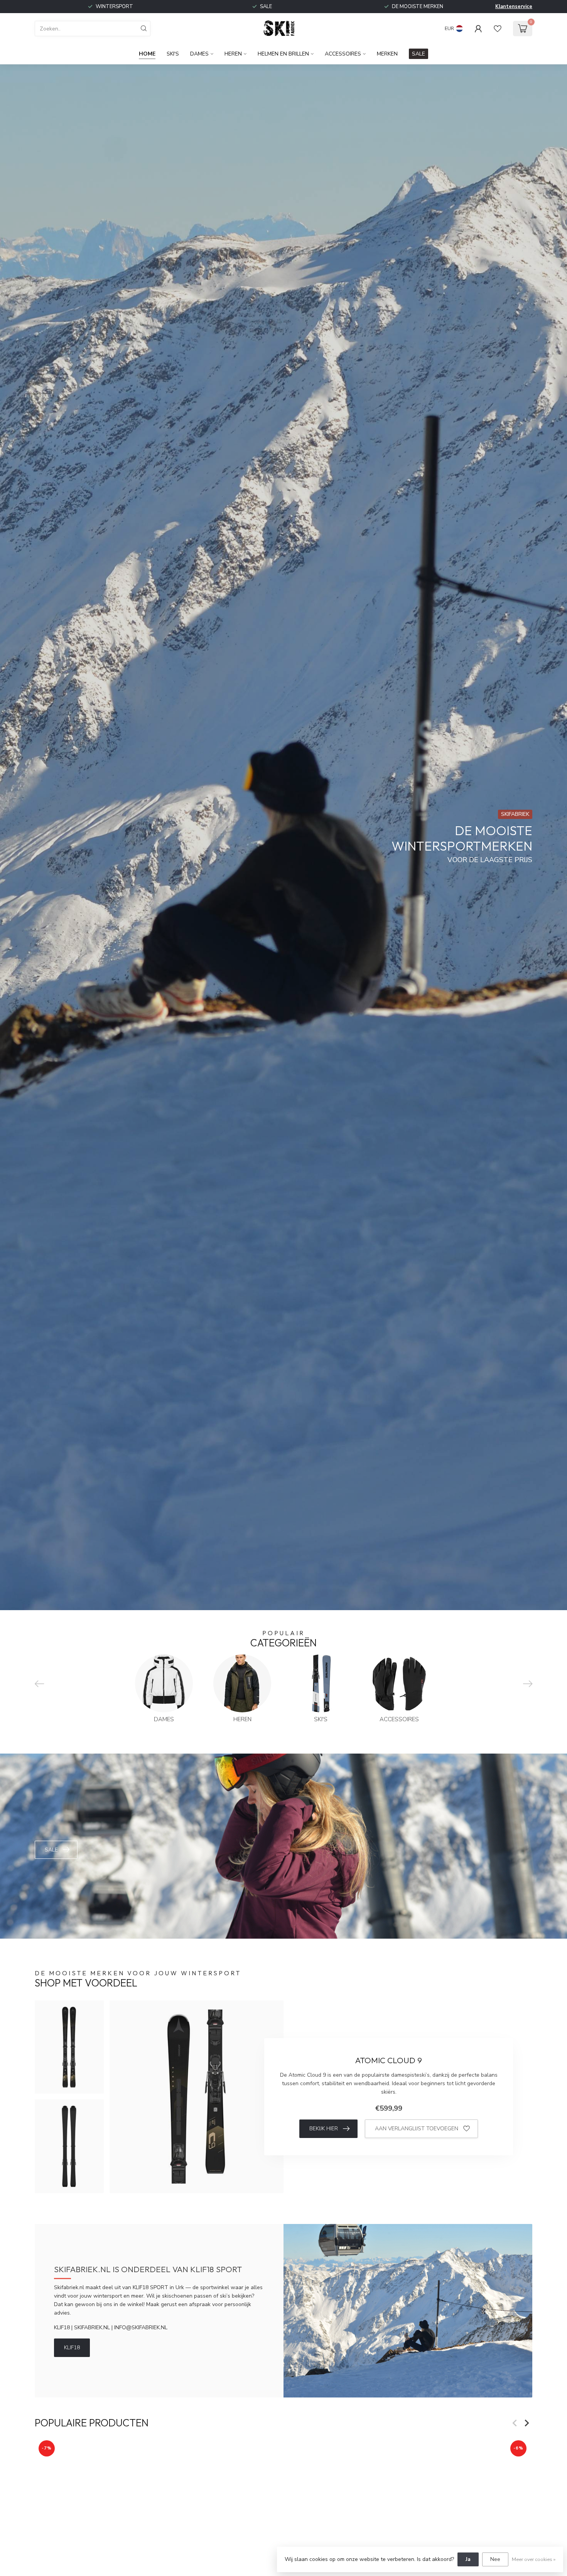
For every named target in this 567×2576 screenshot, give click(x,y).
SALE (418, 54)
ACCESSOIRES (343, 54)
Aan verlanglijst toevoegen (417, 2129)
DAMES (199, 54)
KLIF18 (72, 2348)
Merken (387, 54)
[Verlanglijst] (498, 29)
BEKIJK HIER (324, 2129)
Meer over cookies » (534, 2559)
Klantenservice (514, 7)
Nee (495, 2559)
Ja (468, 2559)
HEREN (233, 54)
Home (147, 54)
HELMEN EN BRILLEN (283, 54)
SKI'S (173, 54)
